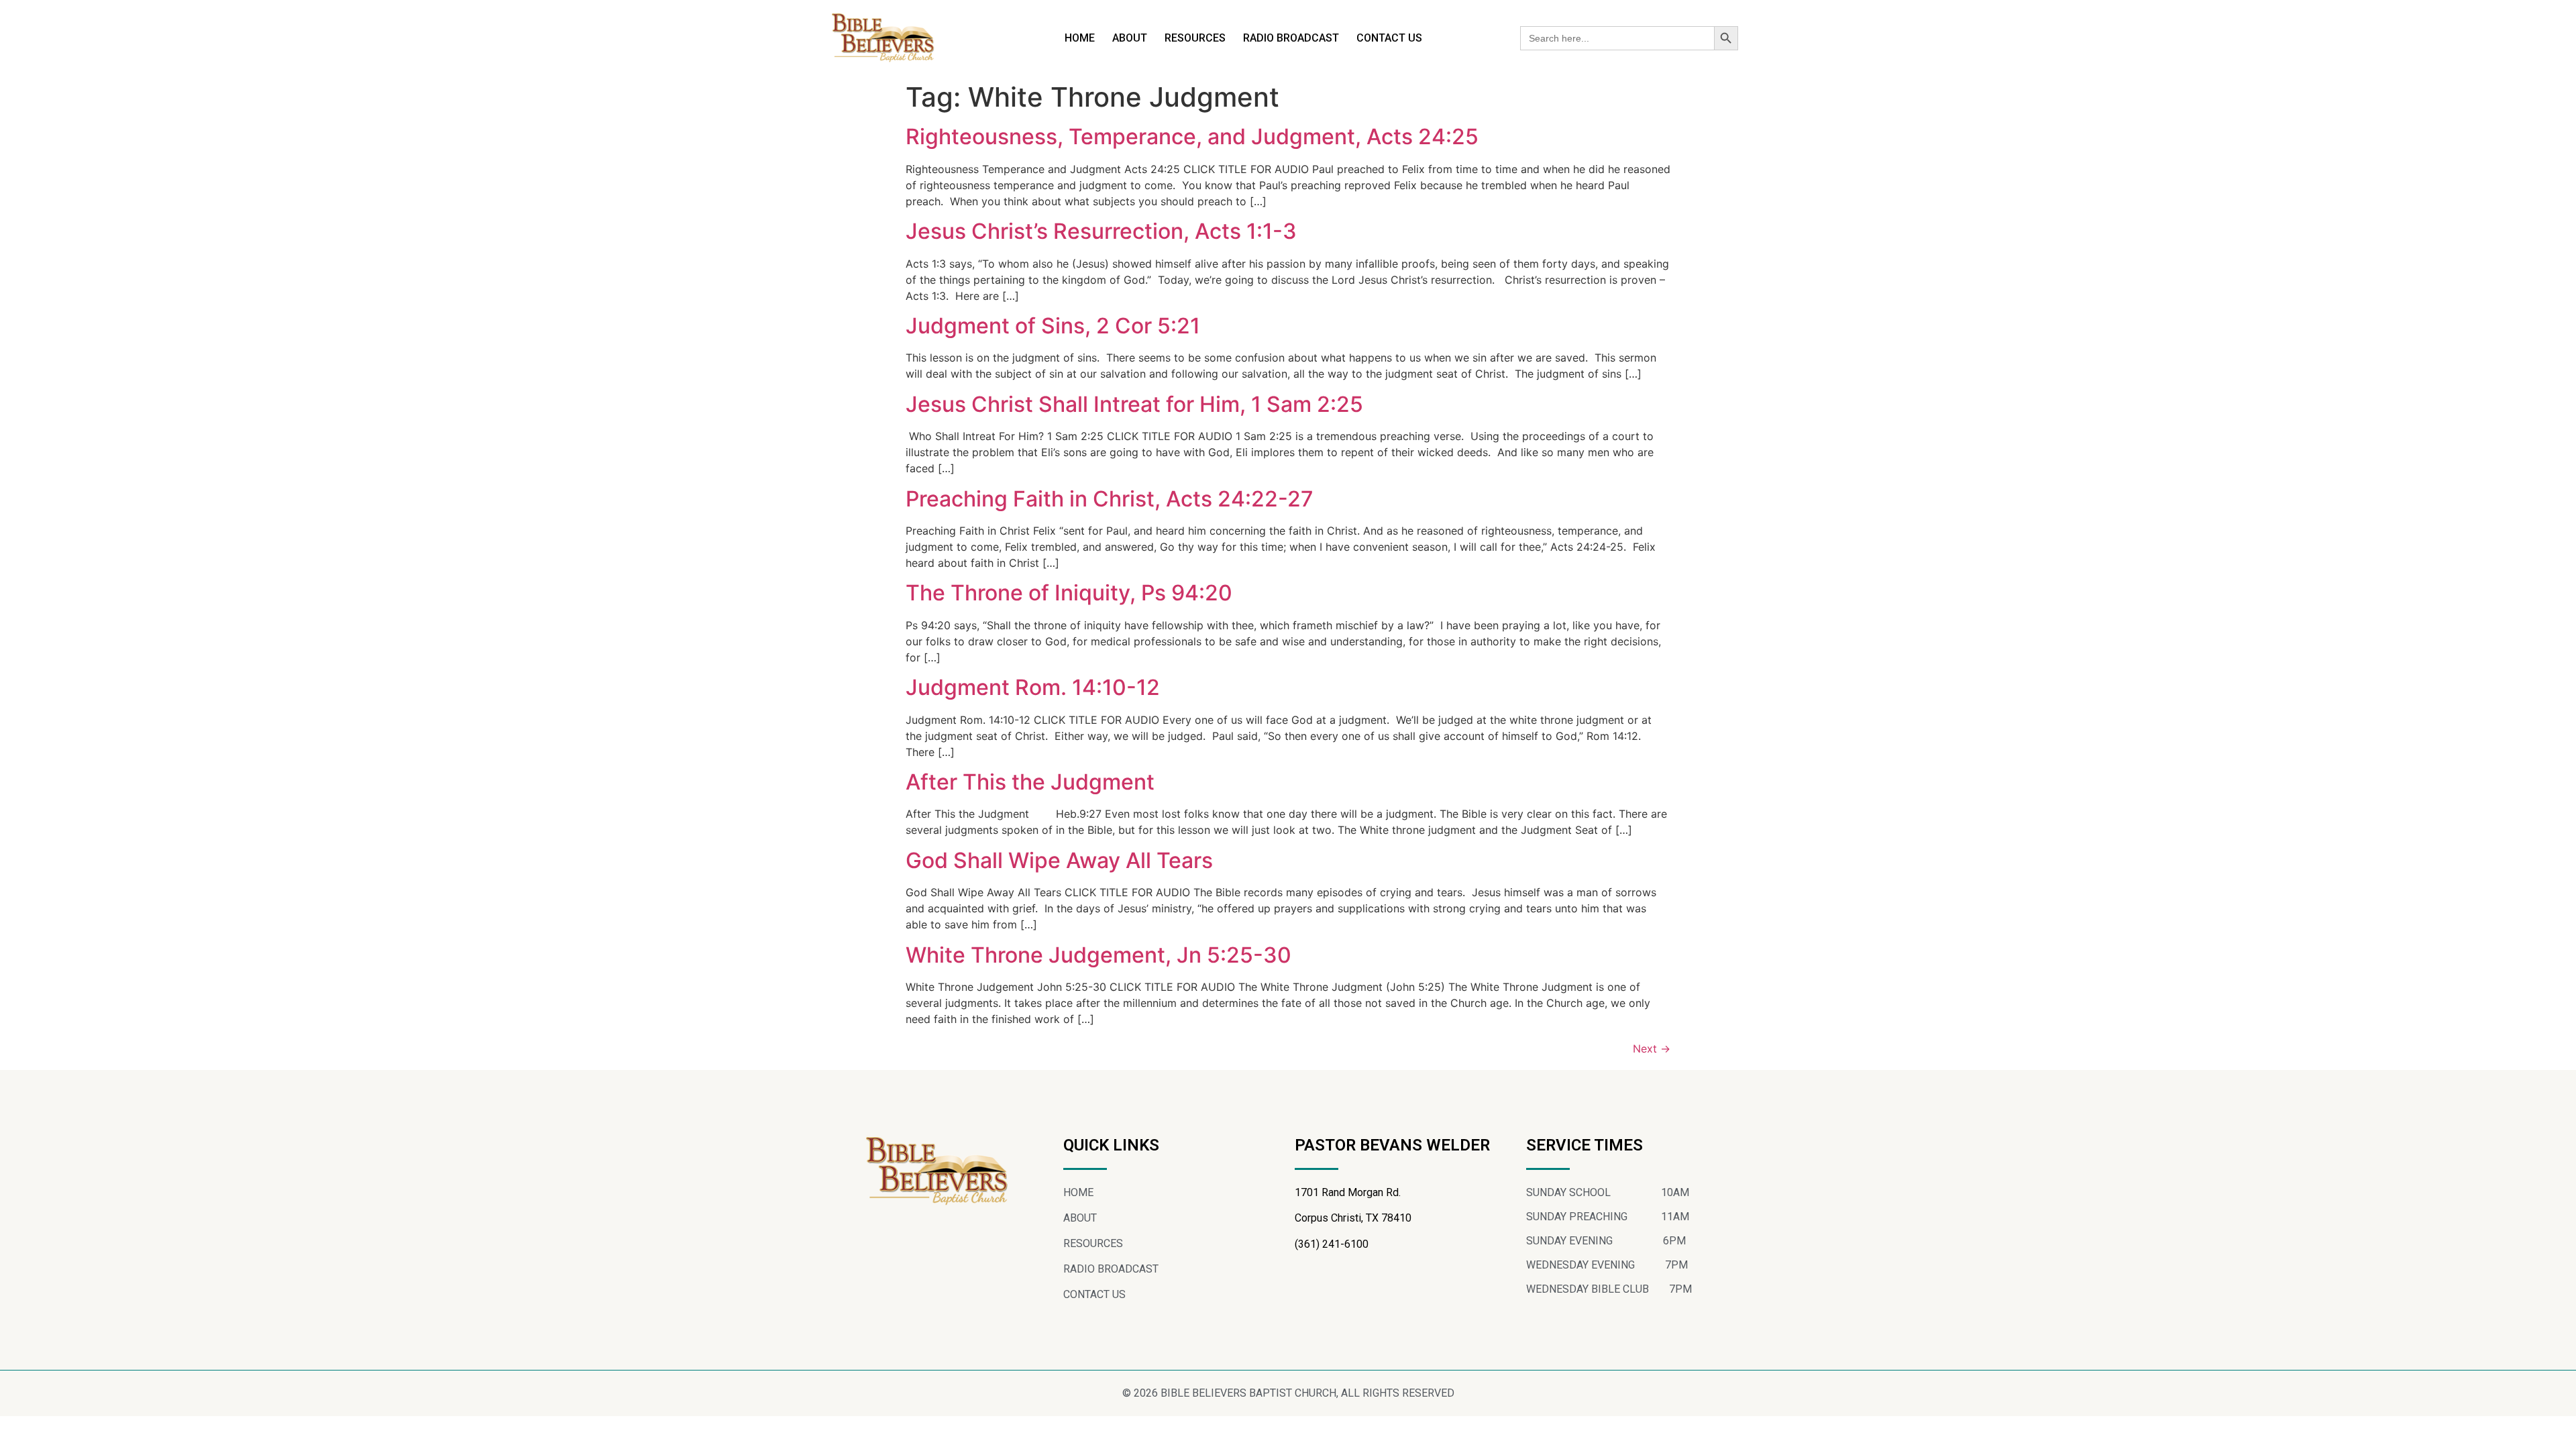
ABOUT (1130, 38)
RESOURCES (1195, 38)
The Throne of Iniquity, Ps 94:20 (1069, 593)
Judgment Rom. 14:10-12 (1033, 687)
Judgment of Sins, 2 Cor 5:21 (1053, 326)
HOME (1080, 38)
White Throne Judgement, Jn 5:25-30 (1098, 955)
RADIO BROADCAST (1291, 38)
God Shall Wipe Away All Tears (1059, 860)
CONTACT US (1389, 38)
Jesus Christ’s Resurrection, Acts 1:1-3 (1101, 231)
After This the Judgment (1030, 782)
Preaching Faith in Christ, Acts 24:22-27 (1110, 499)
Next (1652, 1049)
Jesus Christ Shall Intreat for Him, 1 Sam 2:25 (1134, 404)
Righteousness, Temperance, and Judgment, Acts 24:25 (1192, 137)
